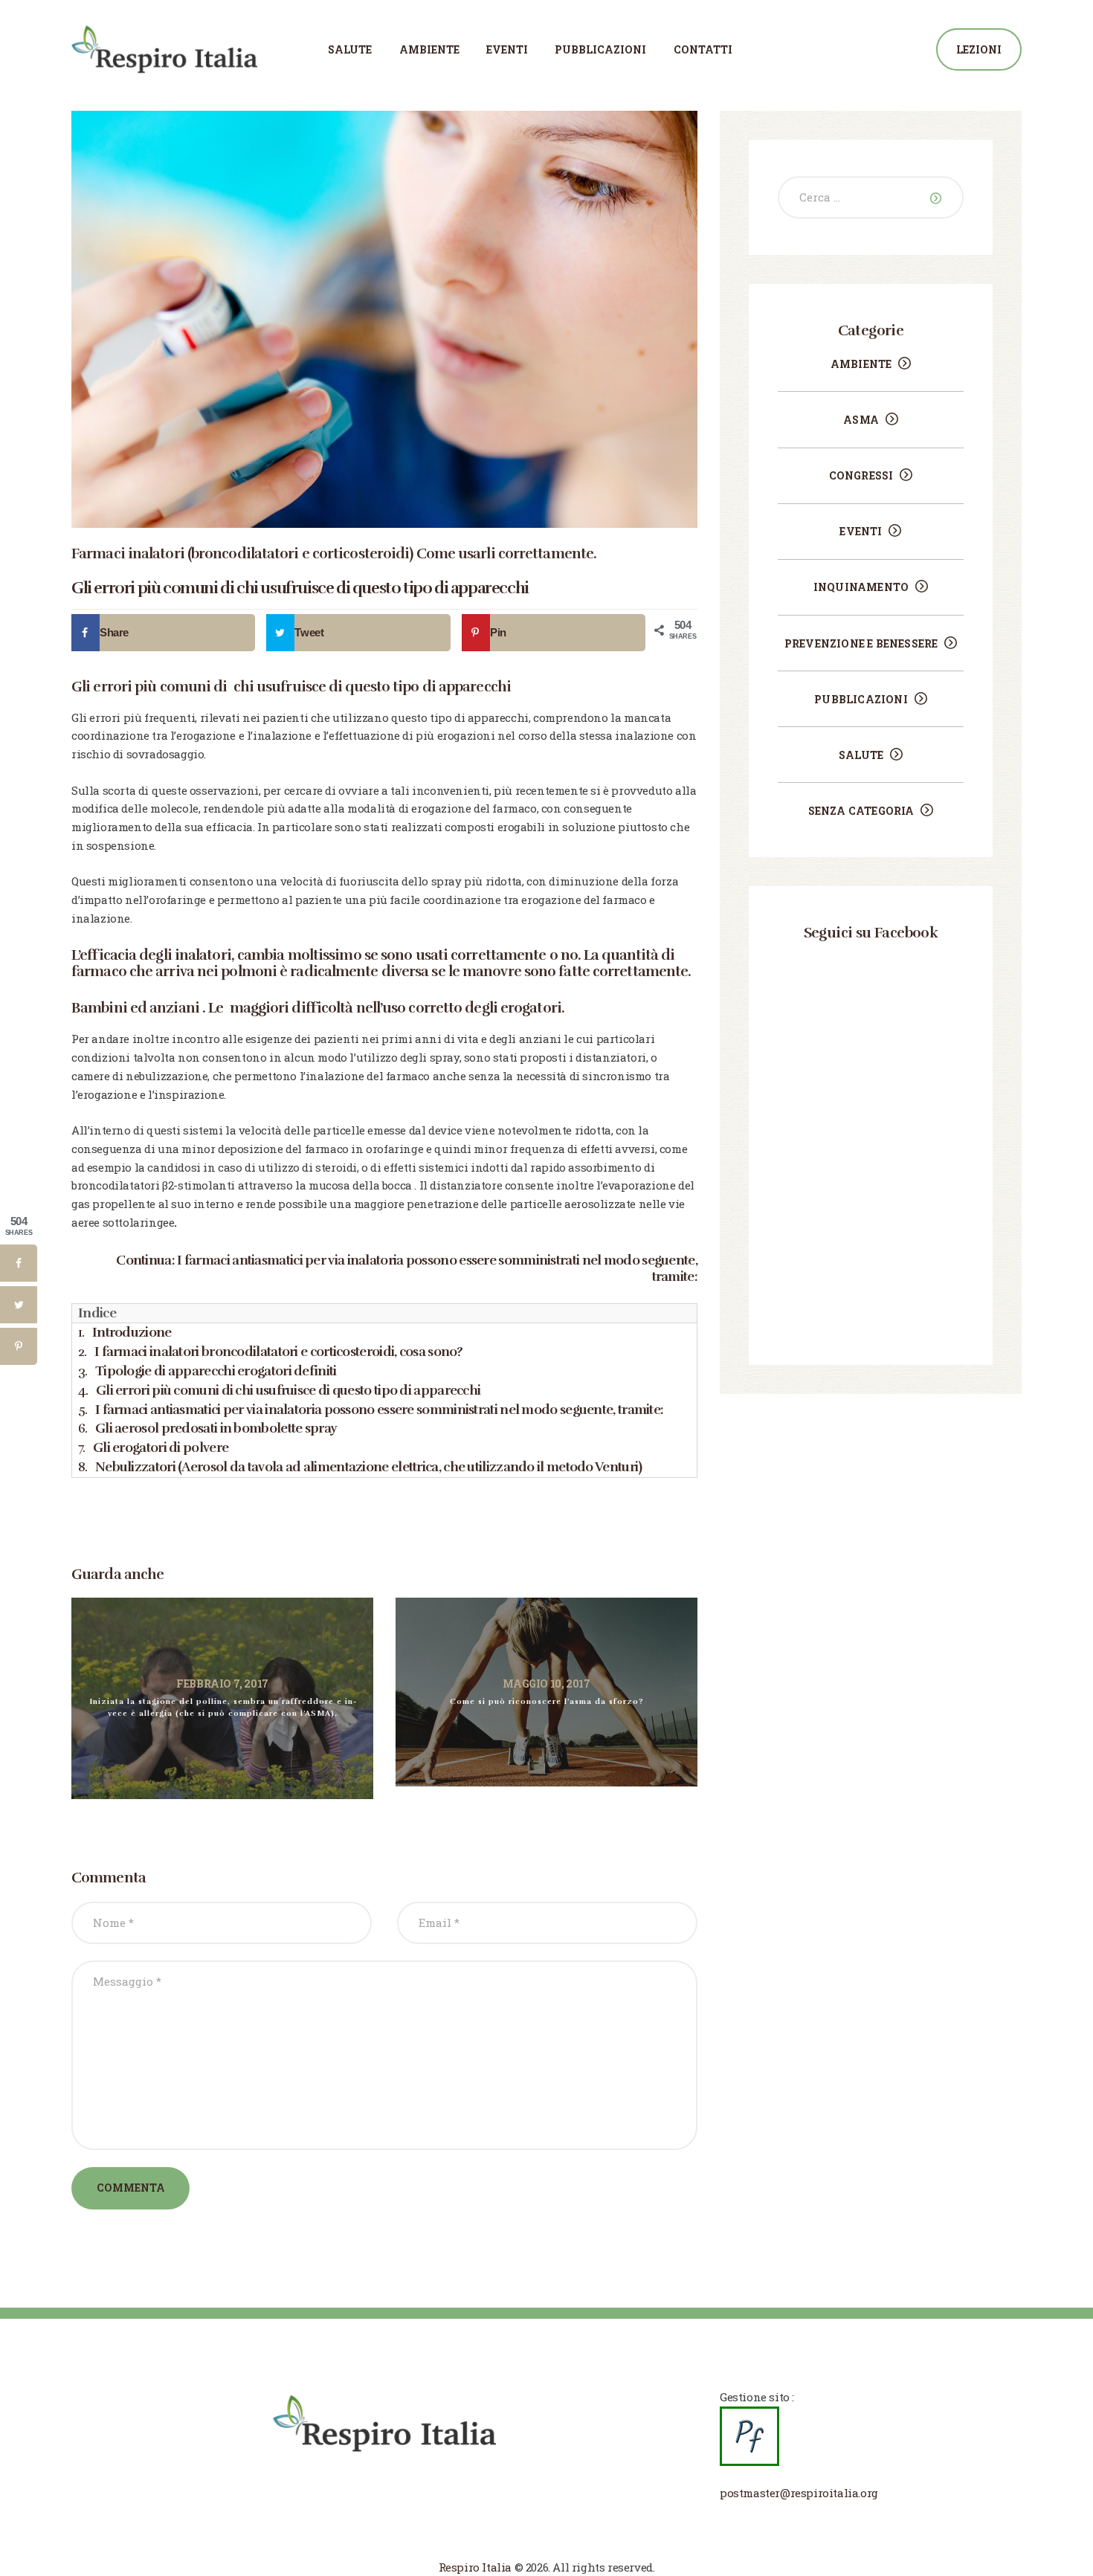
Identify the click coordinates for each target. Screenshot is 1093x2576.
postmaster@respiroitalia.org (799, 2493)
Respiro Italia (475, 2567)
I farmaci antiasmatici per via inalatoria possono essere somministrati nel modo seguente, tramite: (437, 1268)
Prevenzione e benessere (861, 643)
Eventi (861, 531)
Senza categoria (861, 811)
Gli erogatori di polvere (161, 1447)
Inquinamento (861, 587)
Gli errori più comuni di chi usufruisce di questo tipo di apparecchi (288, 1390)
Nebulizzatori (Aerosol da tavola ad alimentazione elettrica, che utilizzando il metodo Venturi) (369, 1467)
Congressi (861, 475)
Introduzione (132, 1332)
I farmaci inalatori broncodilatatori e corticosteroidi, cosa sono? (279, 1352)
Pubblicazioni (861, 699)
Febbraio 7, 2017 (222, 1684)
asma (861, 420)
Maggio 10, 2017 (546, 1684)
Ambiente (861, 364)
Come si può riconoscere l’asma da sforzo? (547, 1701)
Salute (861, 755)
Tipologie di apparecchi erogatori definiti (216, 1371)
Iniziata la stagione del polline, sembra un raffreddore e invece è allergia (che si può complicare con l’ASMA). (223, 1708)
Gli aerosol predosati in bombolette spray (216, 1428)
